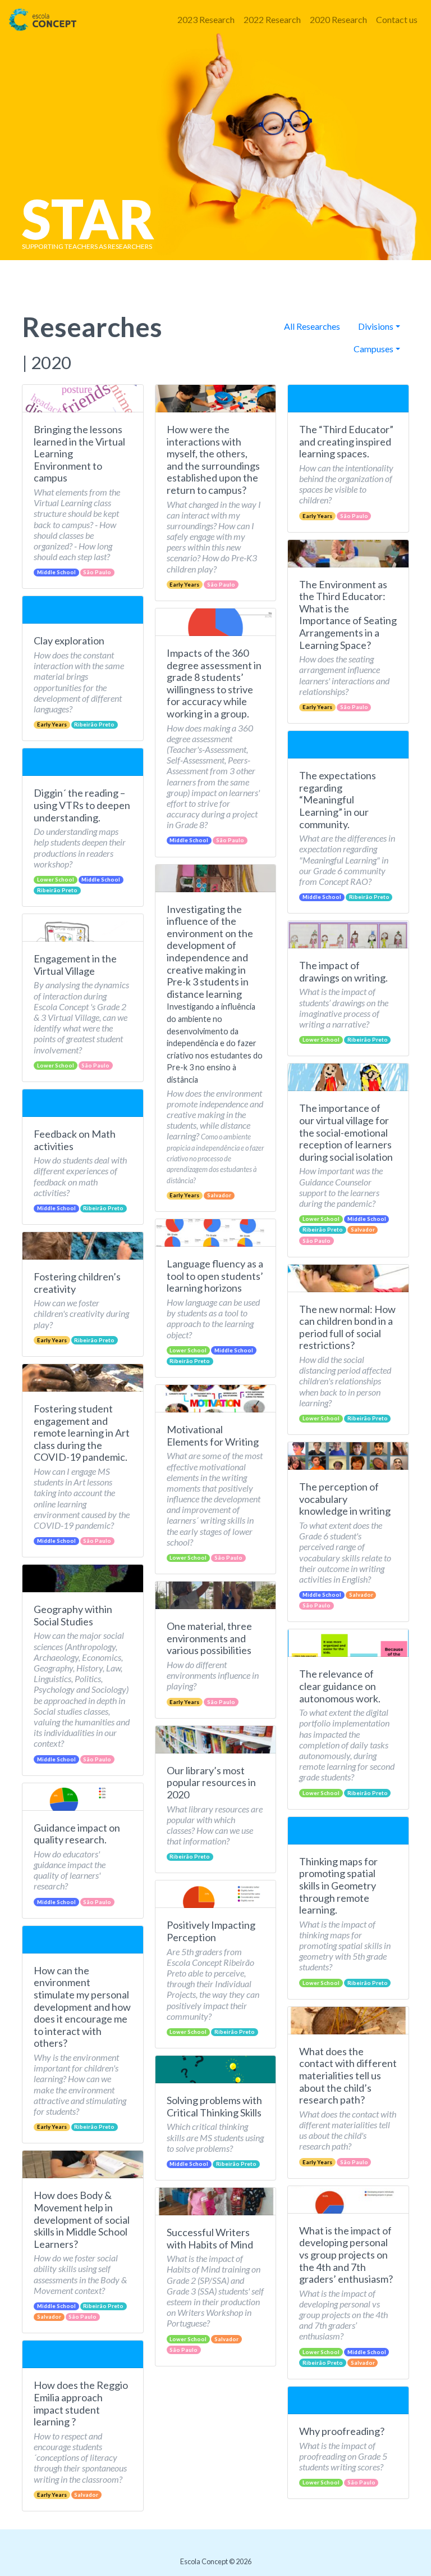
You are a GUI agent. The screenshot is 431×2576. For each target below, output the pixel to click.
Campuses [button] (373, 349)
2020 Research (338, 19)
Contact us (397, 19)
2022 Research (272, 19)
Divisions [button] (376, 326)
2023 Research (206, 19)
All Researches (312, 326)
